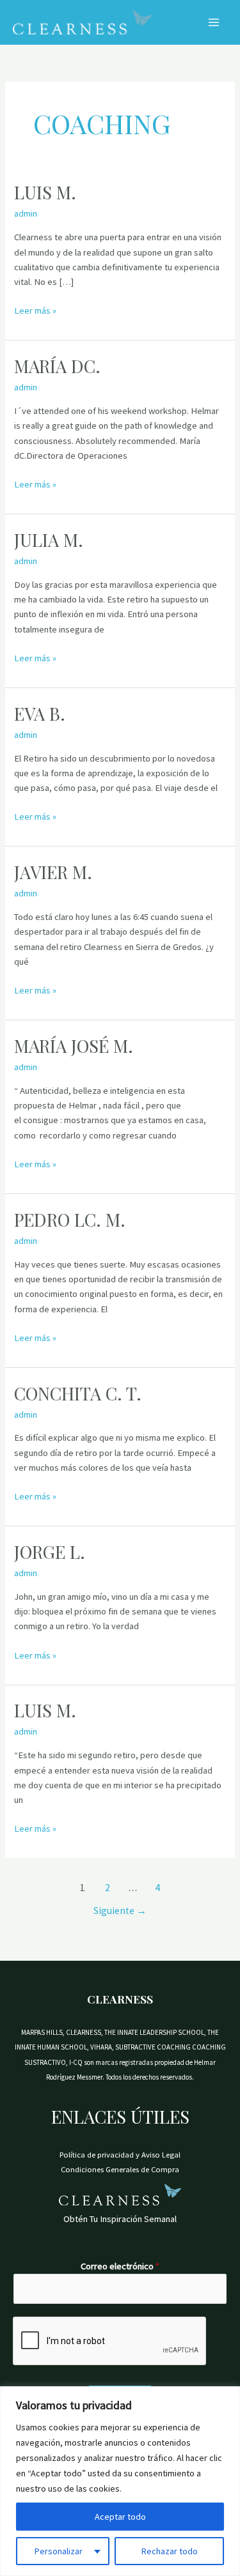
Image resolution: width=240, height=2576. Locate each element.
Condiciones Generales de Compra (120, 2169)
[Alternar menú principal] (214, 22)
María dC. (57, 366)
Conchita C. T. (78, 1393)
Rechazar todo (170, 2551)
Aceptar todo (120, 2517)
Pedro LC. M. (70, 1219)
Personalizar (59, 2551)
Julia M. (49, 540)
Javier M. (53, 872)
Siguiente (120, 1911)
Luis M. (45, 192)
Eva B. (40, 713)
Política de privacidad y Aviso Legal (120, 2154)
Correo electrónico (120, 2266)
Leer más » (35, 310)
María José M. (74, 1046)
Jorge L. (50, 1552)
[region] (120, 2481)
